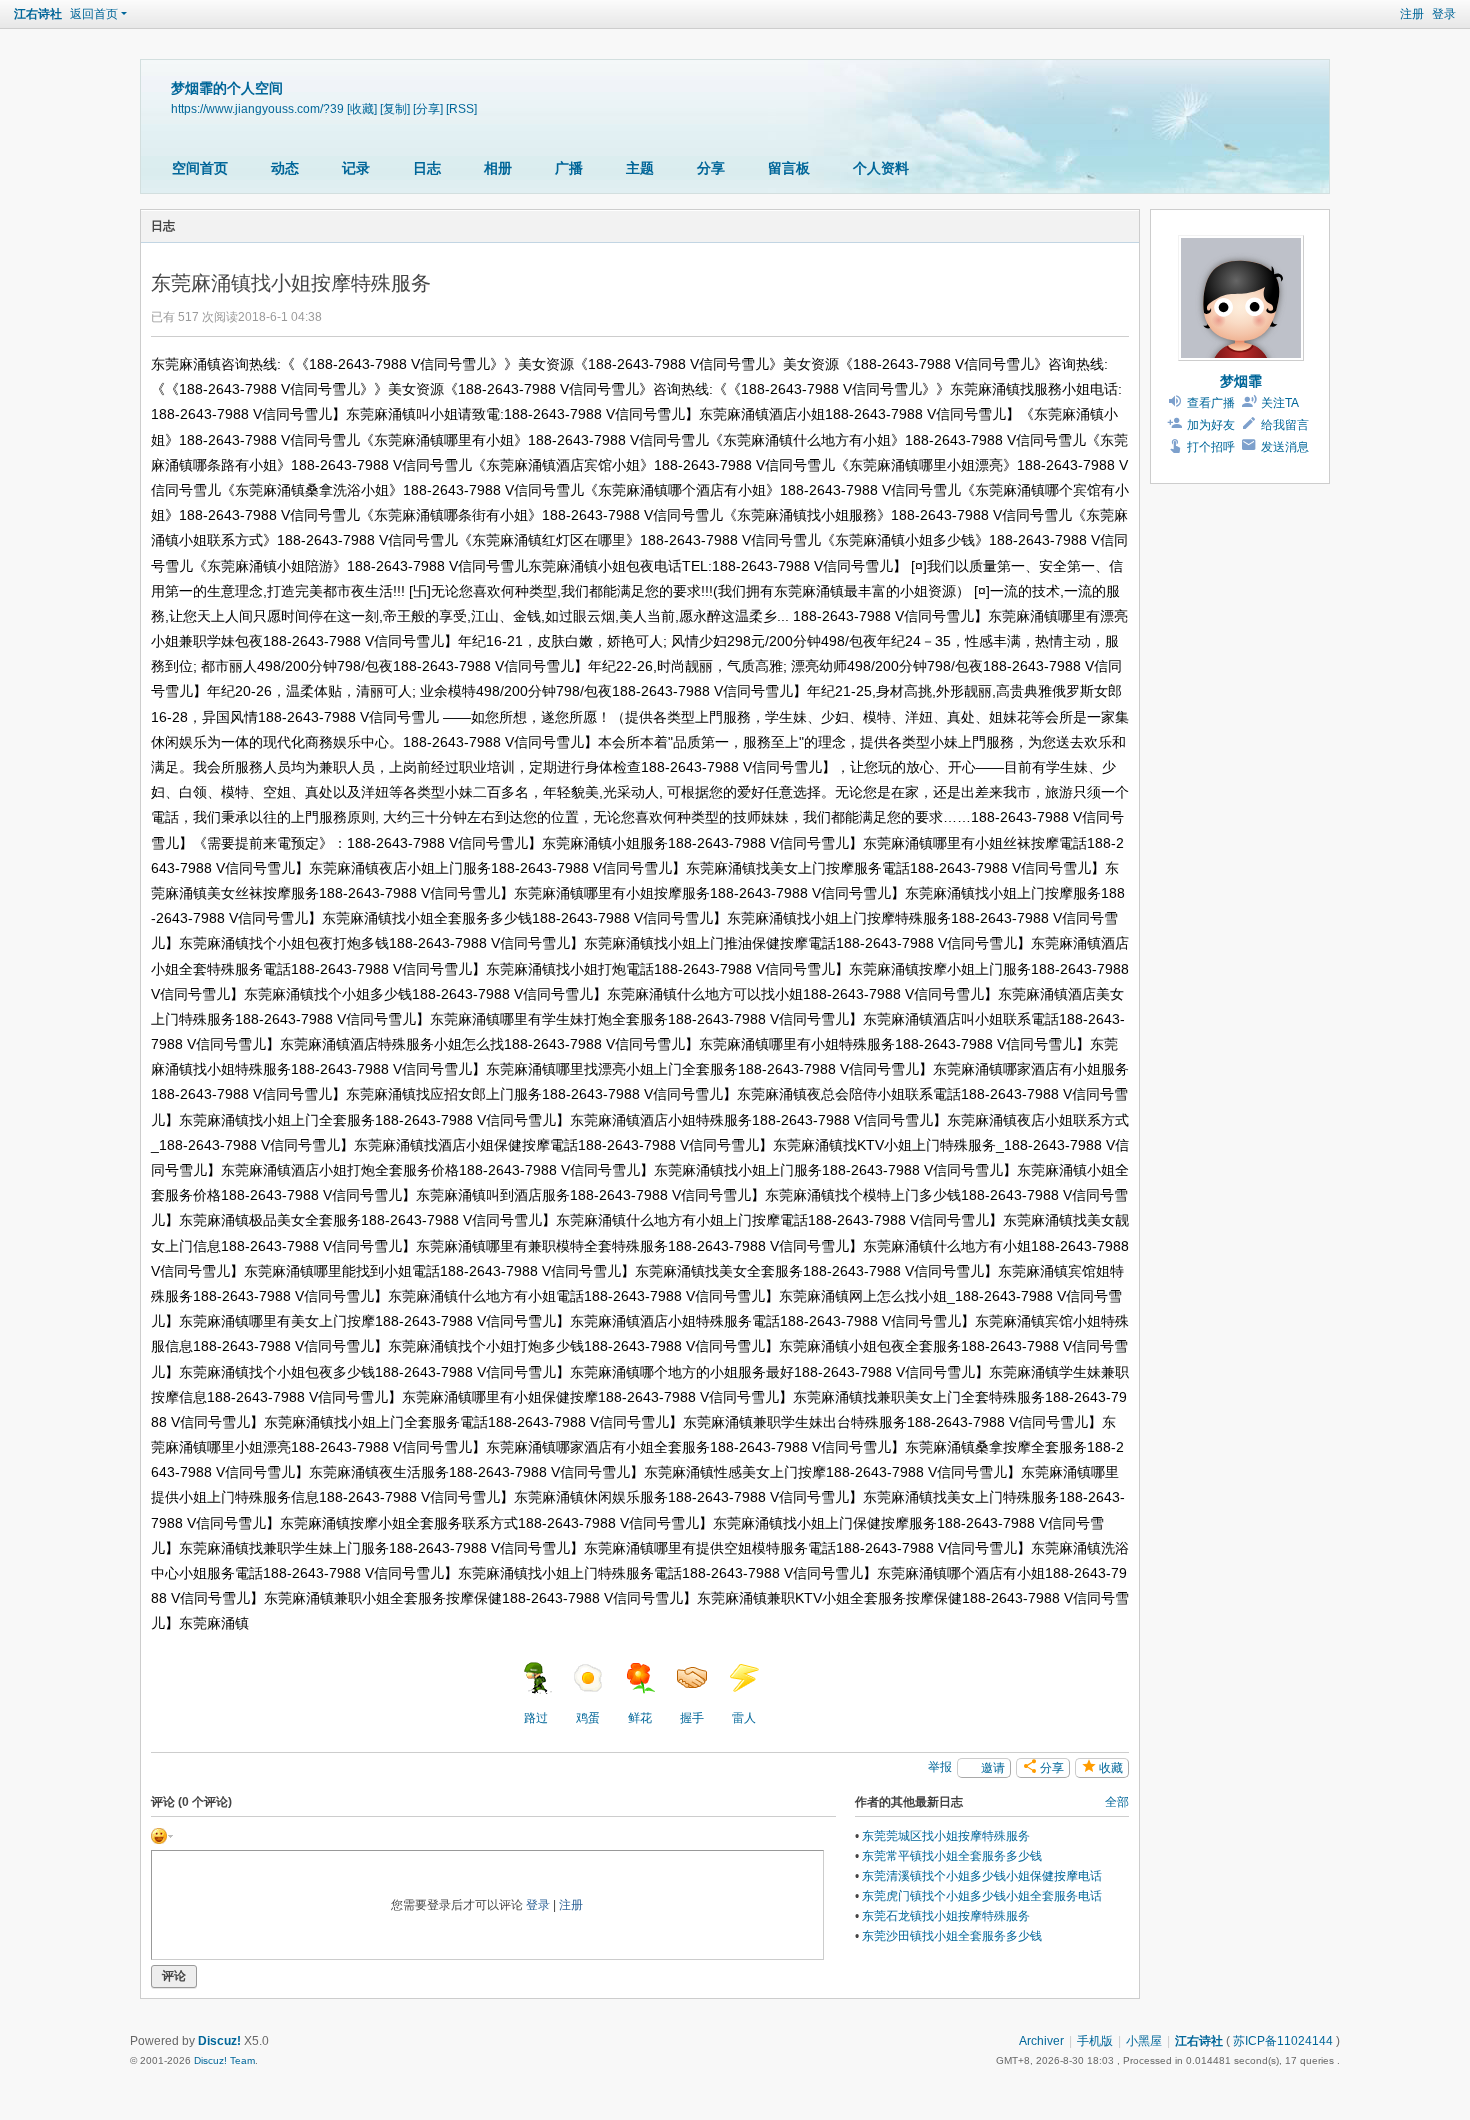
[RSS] (461, 108)
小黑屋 (1144, 2041)
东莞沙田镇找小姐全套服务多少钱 (952, 1936)
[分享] (428, 108)
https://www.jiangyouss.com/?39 (257, 108)
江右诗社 (38, 14)
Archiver (1041, 2041)
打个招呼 (1211, 447)
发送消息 (1285, 447)
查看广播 (1211, 403)
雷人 (744, 1718)
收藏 (1111, 1768)
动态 (285, 168)
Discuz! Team (224, 2060)
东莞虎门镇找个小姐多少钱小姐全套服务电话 (982, 1896)
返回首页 (94, 14)
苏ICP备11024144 (1283, 2041)
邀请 (993, 1768)
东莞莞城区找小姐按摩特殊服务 (946, 1836)
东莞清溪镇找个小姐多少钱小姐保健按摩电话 (982, 1876)
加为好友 (1211, 425)
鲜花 (640, 1718)
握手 (692, 1718)
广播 (569, 168)
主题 (640, 168)
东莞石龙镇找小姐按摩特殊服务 (946, 1916)
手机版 (1095, 2041)
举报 (940, 1767)
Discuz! (219, 2041)
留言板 (789, 168)
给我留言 (1285, 425)
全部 (1117, 1802)
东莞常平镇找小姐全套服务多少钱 (952, 1856)
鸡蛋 (588, 1718)
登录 (1444, 14)
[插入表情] (162, 1836)
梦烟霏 (1241, 381)
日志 (427, 168)
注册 (1412, 14)
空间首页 (200, 168)
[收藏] (362, 108)
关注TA (1280, 403)
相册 (498, 168)
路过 (536, 1718)
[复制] (395, 108)
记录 (356, 168)
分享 (711, 168)
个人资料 (881, 168)
